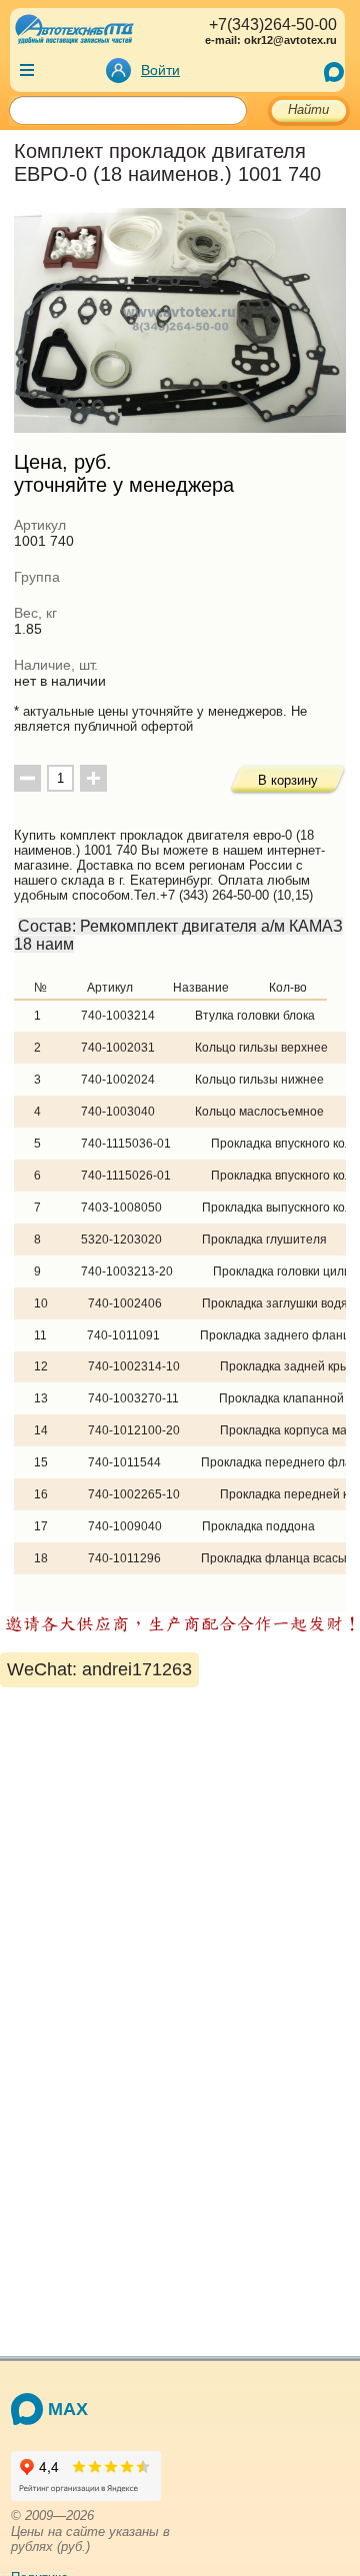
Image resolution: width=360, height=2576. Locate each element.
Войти (160, 70)
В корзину (288, 780)
